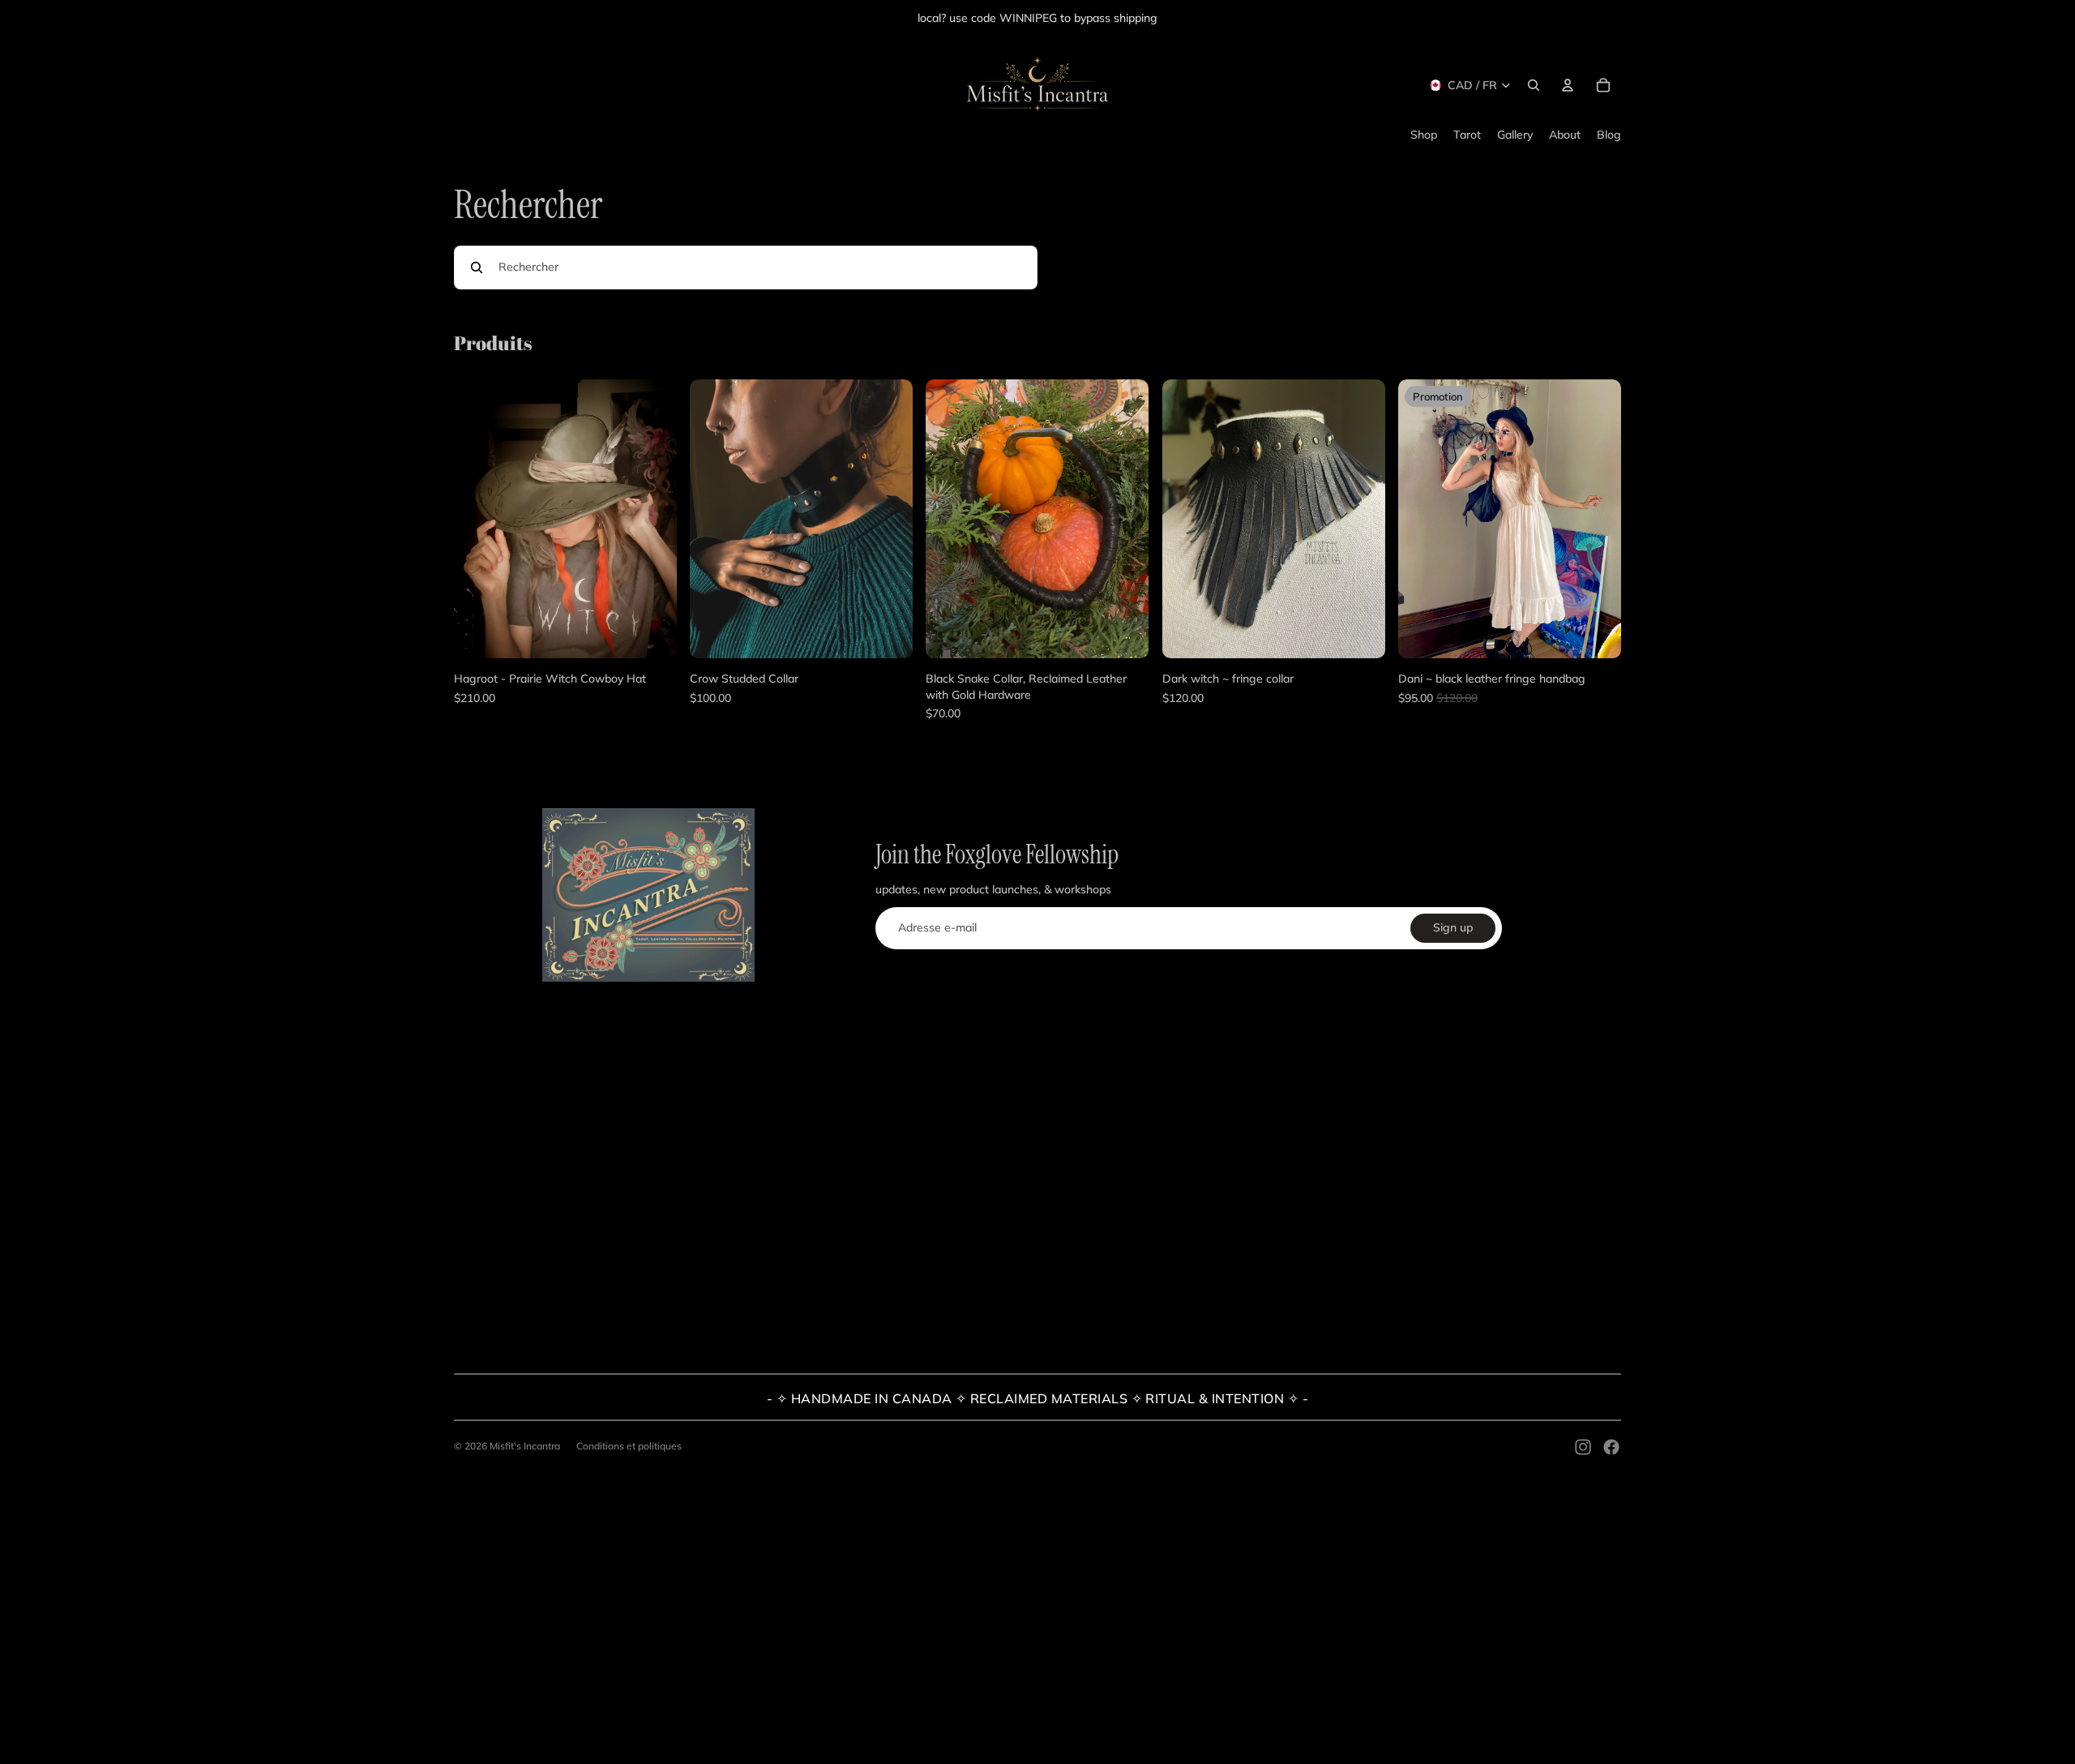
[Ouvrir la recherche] (1534, 85)
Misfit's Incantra (525, 1446)
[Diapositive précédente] (478, 519)
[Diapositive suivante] (652, 519)
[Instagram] (1583, 1447)
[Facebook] (1611, 1447)
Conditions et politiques (629, 1446)
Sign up (1453, 927)
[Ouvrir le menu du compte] (1568, 85)
